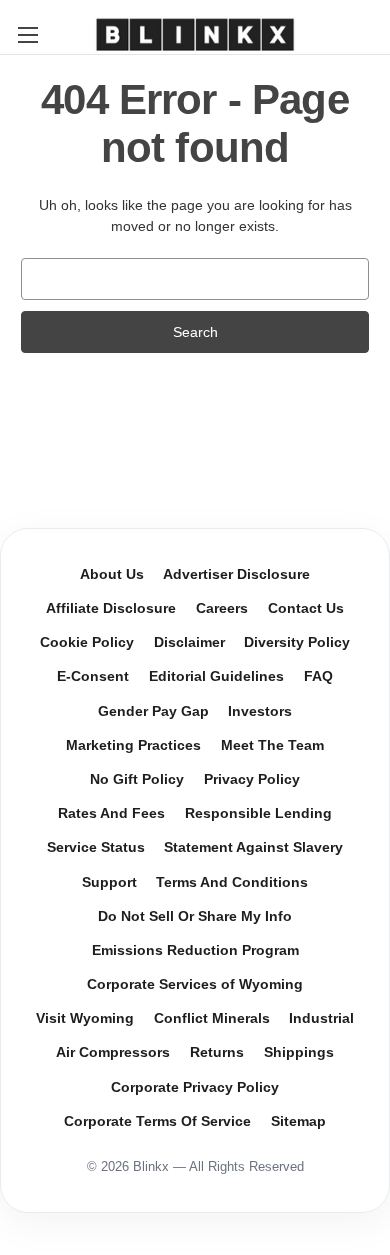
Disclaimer (189, 642)
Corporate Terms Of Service (157, 1121)
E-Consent (93, 676)
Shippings (299, 1052)
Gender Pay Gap (153, 711)
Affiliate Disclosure (111, 608)
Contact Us (306, 608)
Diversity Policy (297, 642)
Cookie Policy (87, 642)
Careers (222, 608)
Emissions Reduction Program (195, 950)
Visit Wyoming (85, 1018)
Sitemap (298, 1121)
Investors (260, 711)
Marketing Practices (133, 745)
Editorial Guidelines (216, 676)
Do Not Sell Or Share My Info (195, 916)
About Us (112, 574)
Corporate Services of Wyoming (195, 984)
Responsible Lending (258, 813)
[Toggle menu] (27, 34)
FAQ (318, 676)
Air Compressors (113, 1052)
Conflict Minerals (212, 1018)
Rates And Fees (111, 813)
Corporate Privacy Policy (195, 1087)
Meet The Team (272, 745)
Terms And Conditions (232, 882)
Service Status (96, 847)
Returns (217, 1052)
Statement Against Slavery (253, 847)
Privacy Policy (252, 779)
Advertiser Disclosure (236, 574)
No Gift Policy (137, 779)
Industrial (321, 1018)
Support (109, 882)
